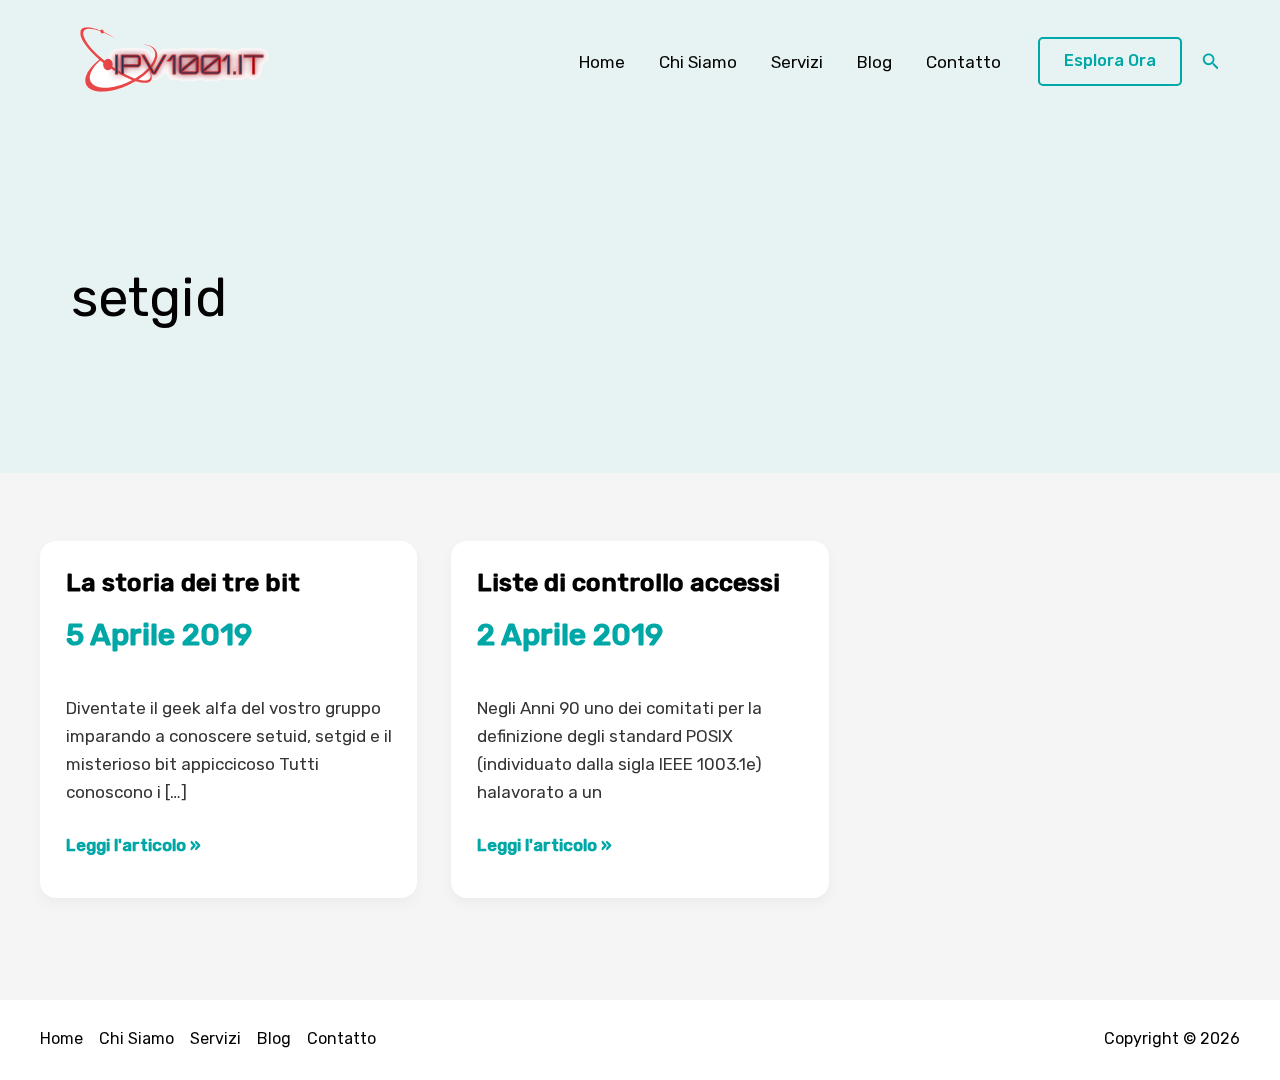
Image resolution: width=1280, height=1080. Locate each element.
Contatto (963, 62)
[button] (1110, 61)
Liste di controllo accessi (628, 582)
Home (602, 62)
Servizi (797, 62)
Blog (874, 62)
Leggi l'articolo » (133, 846)
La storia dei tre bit (183, 582)
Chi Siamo (698, 62)
